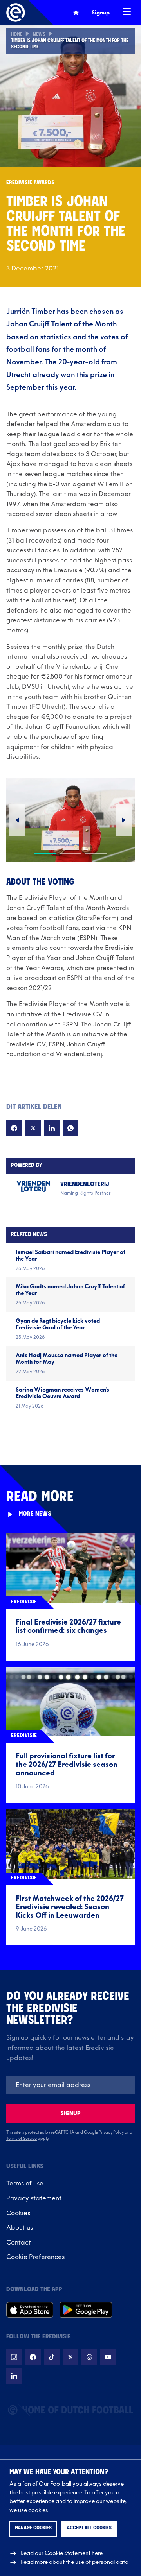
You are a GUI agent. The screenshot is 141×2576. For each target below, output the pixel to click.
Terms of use (25, 2184)
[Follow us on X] (70, 2357)
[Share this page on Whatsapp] (70, 1128)
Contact (19, 2243)
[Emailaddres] (70, 2085)
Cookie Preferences (35, 2257)
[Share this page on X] (33, 1128)
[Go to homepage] (16, 13)
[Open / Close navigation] (127, 13)
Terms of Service (22, 2139)
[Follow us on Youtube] (108, 2357)
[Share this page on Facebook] (14, 1128)
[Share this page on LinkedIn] (52, 1128)
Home (17, 35)
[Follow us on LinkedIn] (14, 2376)
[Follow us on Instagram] (14, 2357)
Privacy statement (34, 2198)
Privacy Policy (111, 2132)
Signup (70, 2113)
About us (20, 2228)
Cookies (18, 2213)
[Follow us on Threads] (89, 2357)
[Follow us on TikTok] (52, 2357)
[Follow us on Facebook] (33, 2357)
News (39, 35)
